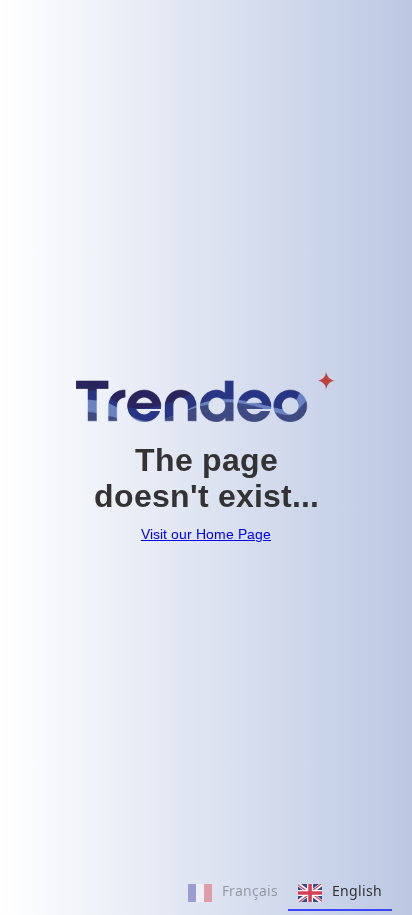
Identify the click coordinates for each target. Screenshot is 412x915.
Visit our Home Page (206, 534)
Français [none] (250, 890)
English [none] (357, 890)
